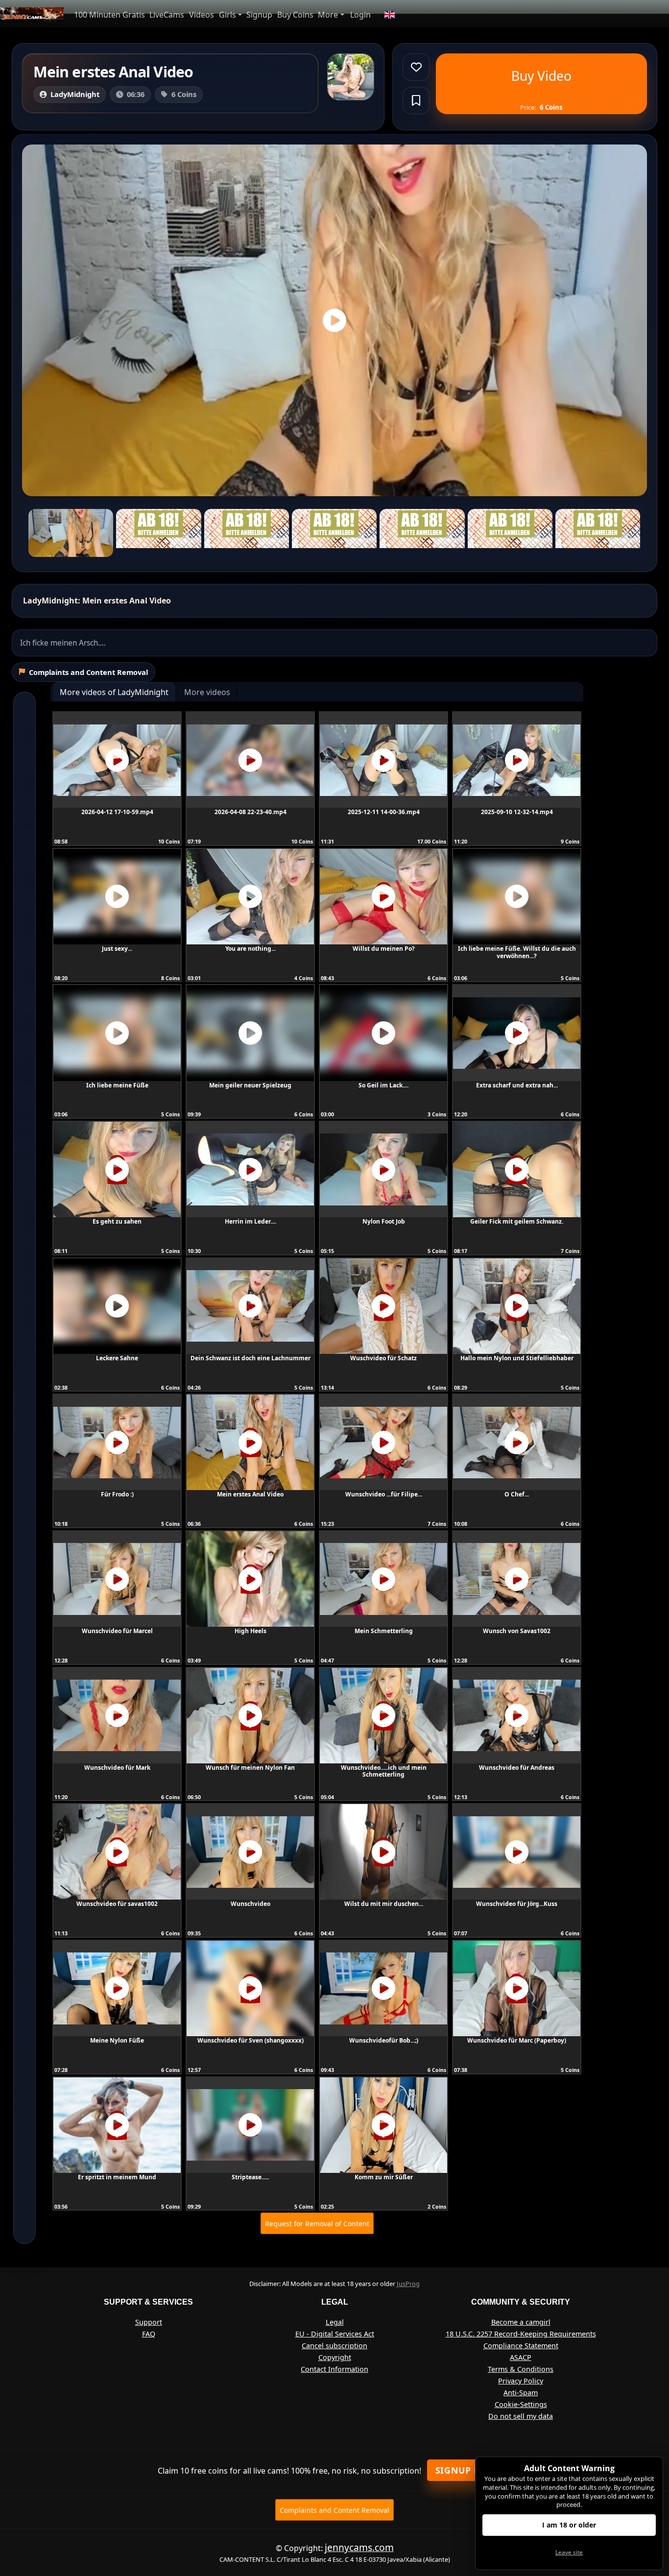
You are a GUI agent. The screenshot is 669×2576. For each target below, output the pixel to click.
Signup (259, 15)
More (328, 15)
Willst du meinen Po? (384, 949)
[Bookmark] (416, 100)
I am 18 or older (569, 2525)
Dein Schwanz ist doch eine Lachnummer (251, 1358)
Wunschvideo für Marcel (117, 1631)
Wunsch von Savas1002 (517, 1631)
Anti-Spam (521, 2393)
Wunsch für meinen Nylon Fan (250, 1768)
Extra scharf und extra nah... (517, 1085)
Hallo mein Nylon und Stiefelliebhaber (517, 1358)
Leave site (569, 2552)
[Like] (416, 67)
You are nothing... (251, 949)
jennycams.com (359, 2547)
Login (360, 15)
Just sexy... (117, 949)
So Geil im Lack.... (383, 1085)
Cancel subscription (334, 2346)
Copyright (335, 2357)
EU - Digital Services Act (335, 2334)
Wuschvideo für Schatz (383, 1358)
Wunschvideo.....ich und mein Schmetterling (384, 1771)
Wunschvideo (251, 1904)
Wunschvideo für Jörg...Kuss (517, 1904)
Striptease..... (250, 2177)
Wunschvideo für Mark (117, 1768)
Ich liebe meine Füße (117, 1085)
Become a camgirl (521, 2322)
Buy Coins (295, 15)
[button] (389, 15)
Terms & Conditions (521, 2369)
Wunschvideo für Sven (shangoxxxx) (251, 2040)
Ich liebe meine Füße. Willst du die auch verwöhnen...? (517, 952)
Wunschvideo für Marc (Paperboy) (517, 2040)
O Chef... (517, 1494)
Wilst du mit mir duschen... (384, 1904)
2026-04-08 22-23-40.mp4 (251, 812)
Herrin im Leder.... (251, 1221)
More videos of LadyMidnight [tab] (114, 692)
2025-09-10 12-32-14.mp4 (517, 812)
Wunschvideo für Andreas (517, 1768)
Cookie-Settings (521, 2404)
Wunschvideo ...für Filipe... (384, 1494)
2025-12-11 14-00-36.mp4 (384, 812)
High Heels (251, 1631)
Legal (335, 2322)
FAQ (149, 2334)
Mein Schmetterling (384, 1631)
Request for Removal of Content (317, 2224)
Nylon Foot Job (384, 1221)
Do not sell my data (521, 2416)
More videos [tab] (207, 692)
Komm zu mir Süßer (384, 2177)
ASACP (521, 2357)
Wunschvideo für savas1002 (117, 1904)
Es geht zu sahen (117, 1221)
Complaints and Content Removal (334, 2510)
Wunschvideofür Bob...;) (384, 2040)
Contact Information (334, 2369)
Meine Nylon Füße (117, 2040)
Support (149, 2322)
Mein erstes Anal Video (250, 1494)
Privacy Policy (521, 2381)
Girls (227, 15)
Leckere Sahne (117, 1358)
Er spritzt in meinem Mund (117, 2177)
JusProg (408, 2284)
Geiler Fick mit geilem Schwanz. (517, 1221)
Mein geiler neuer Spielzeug (250, 1085)
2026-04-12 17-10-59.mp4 (117, 812)
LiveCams (167, 15)
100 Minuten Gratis (109, 15)
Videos (202, 15)
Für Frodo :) (117, 1494)
